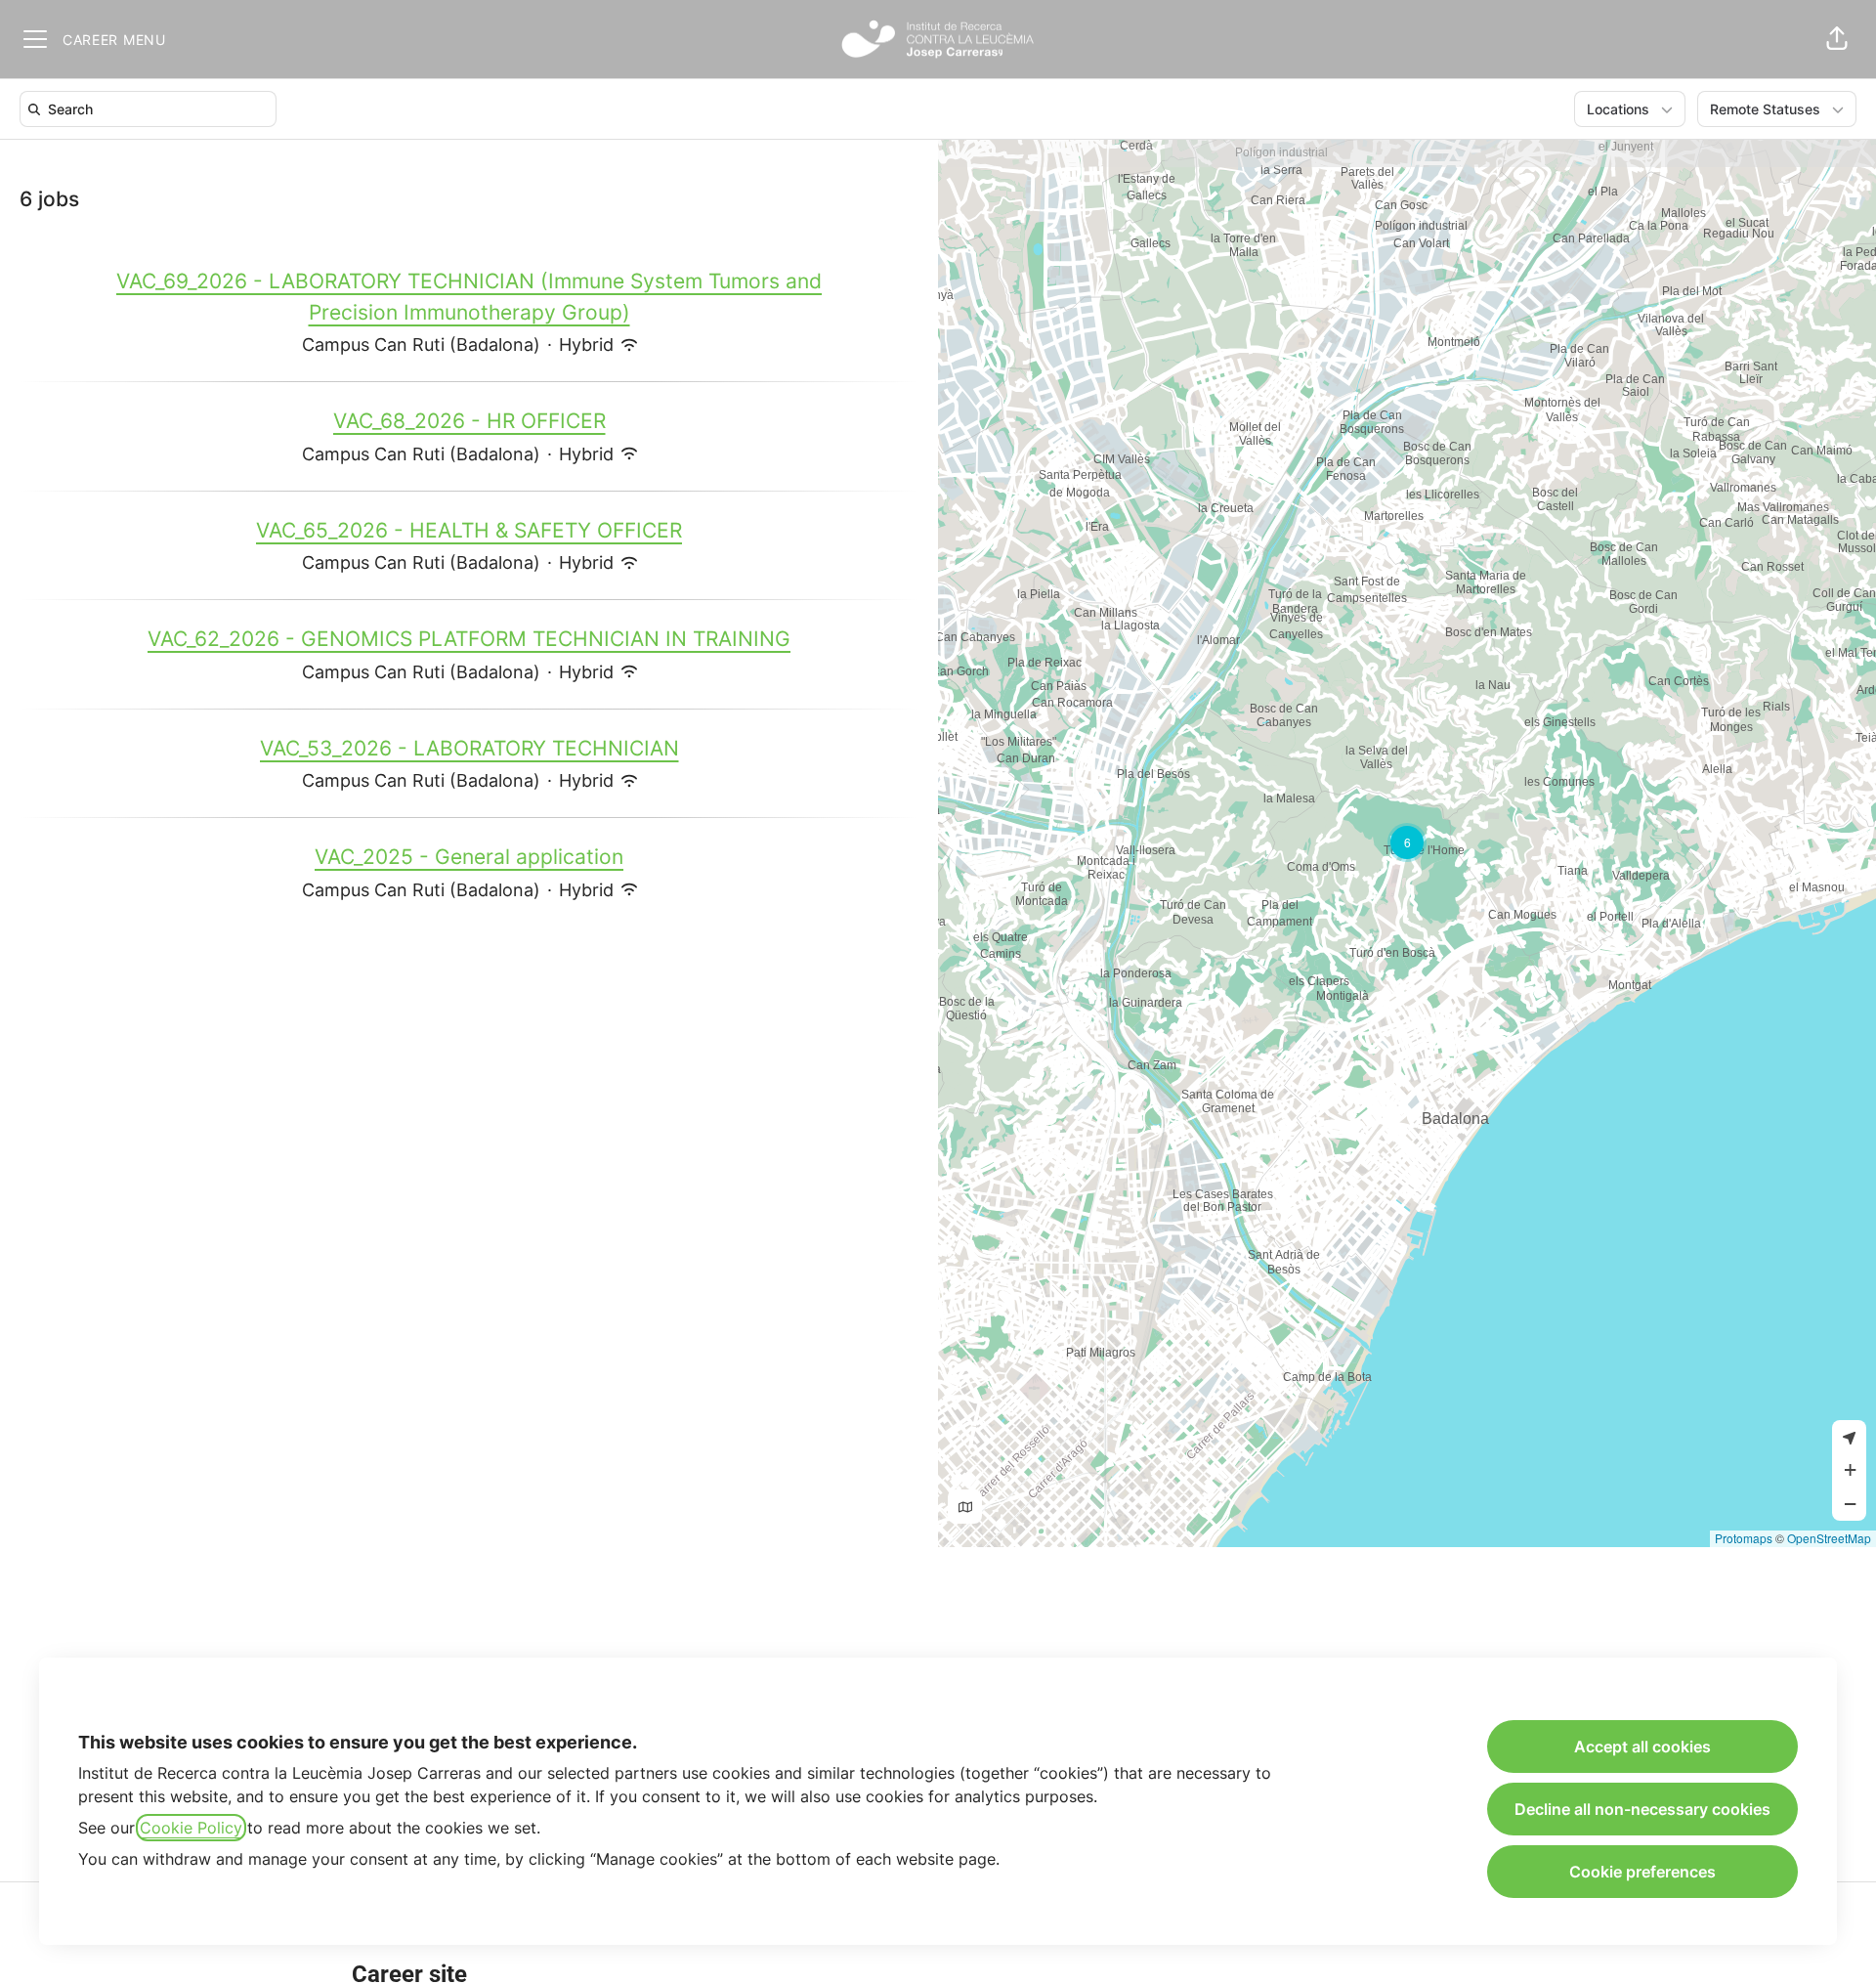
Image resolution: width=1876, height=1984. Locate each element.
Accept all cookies (1642, 1747)
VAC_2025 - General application (469, 857)
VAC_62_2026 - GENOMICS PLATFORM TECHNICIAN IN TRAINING (469, 639)
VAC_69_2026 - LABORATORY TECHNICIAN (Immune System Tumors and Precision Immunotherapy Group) (469, 297)
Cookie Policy (191, 1828)
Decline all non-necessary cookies (1642, 1809)
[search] (152, 109)
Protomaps (1744, 1538)
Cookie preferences (1642, 1872)
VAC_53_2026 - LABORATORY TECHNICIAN (469, 748)
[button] (1837, 39)
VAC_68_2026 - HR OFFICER (469, 421)
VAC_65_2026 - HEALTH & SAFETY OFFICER (469, 530)
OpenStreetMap (1829, 1538)
